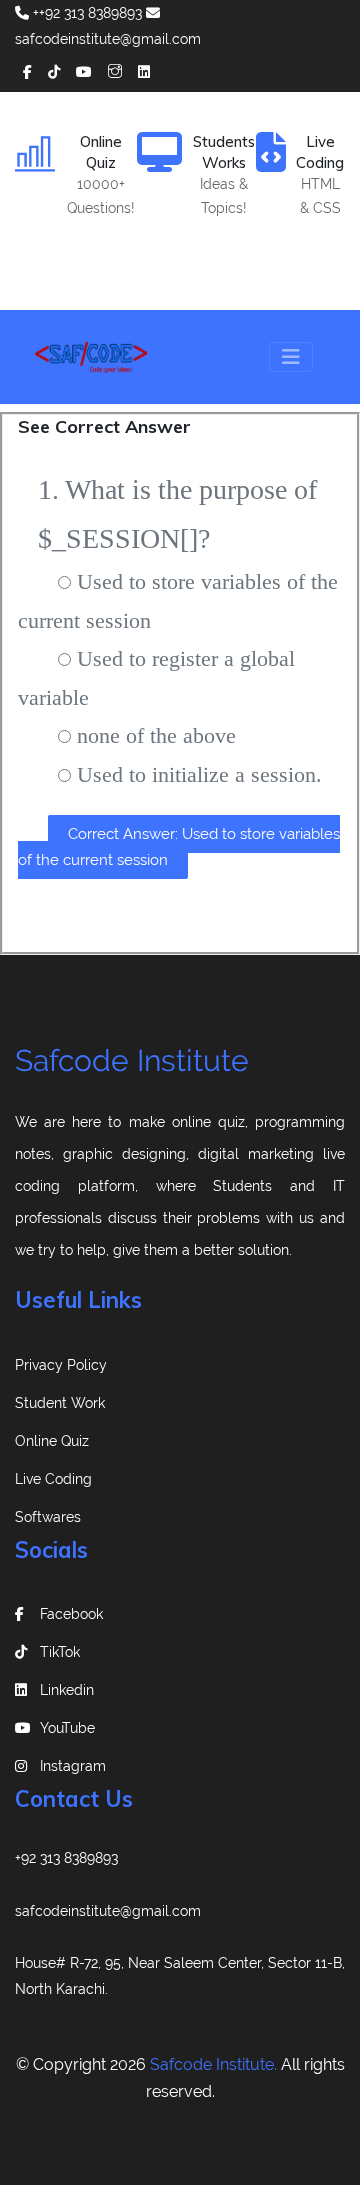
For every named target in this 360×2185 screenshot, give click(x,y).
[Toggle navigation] (291, 357)
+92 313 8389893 (66, 1858)
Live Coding (53, 1479)
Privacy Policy (61, 1365)
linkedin (67, 1690)
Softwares (48, 1517)
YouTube (67, 1728)
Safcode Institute (132, 1060)
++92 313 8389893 (85, 13)
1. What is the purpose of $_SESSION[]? (177, 514)
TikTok (60, 1652)
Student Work (60, 1403)
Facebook (71, 1614)
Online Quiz (52, 1441)
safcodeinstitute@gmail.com (108, 1911)
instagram (73, 1766)
